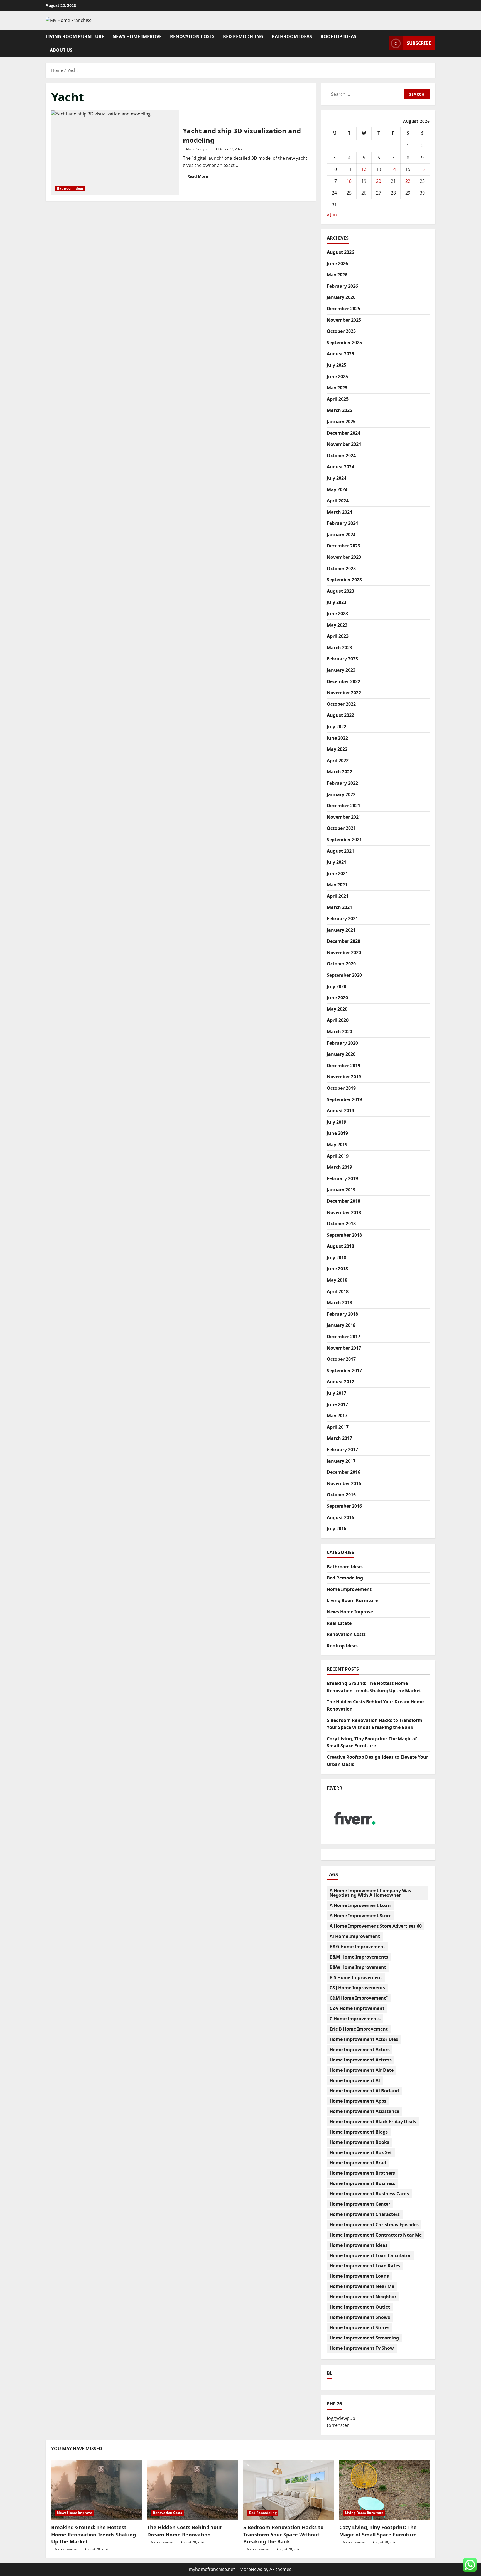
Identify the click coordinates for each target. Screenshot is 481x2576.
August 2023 (340, 591)
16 (422, 169)
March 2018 (339, 1303)
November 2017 (344, 1348)
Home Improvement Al (355, 2080)
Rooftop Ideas (338, 36)
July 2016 (337, 1529)
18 (349, 181)
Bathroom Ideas (292, 36)
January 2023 (341, 670)
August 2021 (340, 851)
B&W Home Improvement (358, 1967)
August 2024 (340, 467)
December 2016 (343, 1472)
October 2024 (341, 456)
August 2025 (340, 354)
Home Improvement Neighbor (363, 2297)
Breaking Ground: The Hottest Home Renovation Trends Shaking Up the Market (94, 2534)
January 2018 (341, 1325)
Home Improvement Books (359, 2142)
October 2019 (341, 1088)
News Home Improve (137, 36)
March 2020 (339, 1032)
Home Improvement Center (360, 2204)
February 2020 (342, 1043)
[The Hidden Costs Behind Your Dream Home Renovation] (192, 2490)
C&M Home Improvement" (359, 1998)
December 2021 (343, 806)
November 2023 (344, 557)
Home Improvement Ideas (359, 2245)
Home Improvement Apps (358, 2101)
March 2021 (339, 907)
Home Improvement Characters (365, 2214)
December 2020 (343, 941)
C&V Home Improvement (357, 2008)
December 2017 (343, 1337)
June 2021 (337, 874)
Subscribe (419, 43)
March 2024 (339, 512)
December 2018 (343, 1201)
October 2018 (341, 1224)
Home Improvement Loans (359, 2276)
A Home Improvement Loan (360, 1905)
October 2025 (341, 331)
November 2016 (344, 1483)
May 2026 (337, 275)
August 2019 (340, 1111)
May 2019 (337, 1145)
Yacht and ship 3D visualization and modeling (115, 153)
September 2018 (344, 1235)
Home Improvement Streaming (364, 2338)
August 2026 (340, 252)
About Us (61, 50)
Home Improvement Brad (358, 2163)
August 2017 (340, 1382)
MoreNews (251, 2569)
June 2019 (337, 1133)
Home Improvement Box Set (361, 2152)
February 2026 (342, 286)
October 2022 (341, 704)
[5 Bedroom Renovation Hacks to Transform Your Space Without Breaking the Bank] (289, 2490)
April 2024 (338, 501)
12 (364, 169)
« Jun (332, 214)
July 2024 (337, 478)
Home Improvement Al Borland (364, 2091)
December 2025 (343, 309)
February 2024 (342, 523)
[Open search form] (383, 43)
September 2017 (344, 1371)
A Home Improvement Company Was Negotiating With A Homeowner (370, 1893)
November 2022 (344, 693)
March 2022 (339, 772)
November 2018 (344, 1212)
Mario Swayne (197, 149)
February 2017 (342, 1450)
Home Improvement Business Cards (369, 2194)
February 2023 (342, 659)
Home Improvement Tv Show (362, 2348)
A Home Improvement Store (360, 1916)
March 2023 (339, 648)
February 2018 (342, 1314)
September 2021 (344, 840)
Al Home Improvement (355, 1936)
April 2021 (338, 896)
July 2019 (337, 1122)
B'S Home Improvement (356, 1977)
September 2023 (344, 580)
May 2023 (337, 625)
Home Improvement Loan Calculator (370, 2255)
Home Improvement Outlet (360, 2307)
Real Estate (339, 1623)
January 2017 (341, 1461)
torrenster (338, 2425)
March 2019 (339, 1167)
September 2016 (344, 1506)
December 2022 (343, 681)
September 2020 (344, 975)
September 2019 (344, 1099)
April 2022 (338, 761)
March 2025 (339, 410)
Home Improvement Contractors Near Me (376, 2235)
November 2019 (344, 1077)
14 (393, 169)
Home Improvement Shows (360, 2317)
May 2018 (337, 1280)
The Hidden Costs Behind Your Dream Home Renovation (185, 2531)
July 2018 (337, 1258)
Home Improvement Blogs (359, 2132)
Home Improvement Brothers (362, 2173)
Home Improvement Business (362, 2183)
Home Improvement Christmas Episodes (374, 2225)
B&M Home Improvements (359, 1957)
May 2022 (337, 749)
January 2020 (341, 1054)
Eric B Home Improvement (359, 2029)
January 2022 (341, 794)
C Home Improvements (355, 2019)
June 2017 (337, 1404)
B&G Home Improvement (357, 1947)
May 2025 (337, 388)
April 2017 (338, 1427)
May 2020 (337, 1009)
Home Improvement (349, 1589)
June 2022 (337, 738)
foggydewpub (341, 2418)
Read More (200, 177)
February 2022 (342, 783)
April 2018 (338, 1291)
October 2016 (341, 1495)
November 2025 (344, 320)
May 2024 (337, 489)
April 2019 (338, 1156)
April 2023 (338, 636)
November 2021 (344, 817)
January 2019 (341, 1190)
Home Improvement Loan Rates (365, 2266)
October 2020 (341, 964)
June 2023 (337, 614)
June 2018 (337, 1269)
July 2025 (337, 365)
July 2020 (337, 986)
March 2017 (339, 1438)
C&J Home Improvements (357, 1988)
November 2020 (344, 953)
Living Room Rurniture (75, 36)
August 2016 (340, 1517)
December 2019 (343, 1066)
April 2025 (338, 399)
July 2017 (337, 1393)
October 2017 (341, 1359)
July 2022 (337, 727)
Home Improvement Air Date (362, 2070)
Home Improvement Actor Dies (364, 2039)
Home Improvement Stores (359, 2327)
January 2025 (341, 422)
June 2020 (337, 998)
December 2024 (343, 433)
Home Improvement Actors (360, 2050)
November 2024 (344, 444)
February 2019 (342, 1178)
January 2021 (341, 930)
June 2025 (337, 377)
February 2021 (342, 919)
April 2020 (338, 1020)
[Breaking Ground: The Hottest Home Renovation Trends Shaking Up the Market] (96, 2490)
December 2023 (343, 546)
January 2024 (341, 535)
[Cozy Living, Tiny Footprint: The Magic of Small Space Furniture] (385, 2490)
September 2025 (344, 343)
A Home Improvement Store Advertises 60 (376, 1926)
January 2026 (341, 297)
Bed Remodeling (243, 36)
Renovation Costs (192, 36)
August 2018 (340, 1246)
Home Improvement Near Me (362, 2286)
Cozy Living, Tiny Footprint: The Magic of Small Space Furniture (378, 2531)
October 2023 (341, 569)
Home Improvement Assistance (364, 2111)
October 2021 (341, 828)
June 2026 (337, 264)
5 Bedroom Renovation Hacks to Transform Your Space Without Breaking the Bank (283, 2534)
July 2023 (337, 602)
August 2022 (340, 715)
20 (379, 181)
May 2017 (337, 1416)
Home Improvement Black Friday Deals (373, 2122)
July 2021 (337, 862)
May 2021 (337, 885)
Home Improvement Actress (361, 2060)
